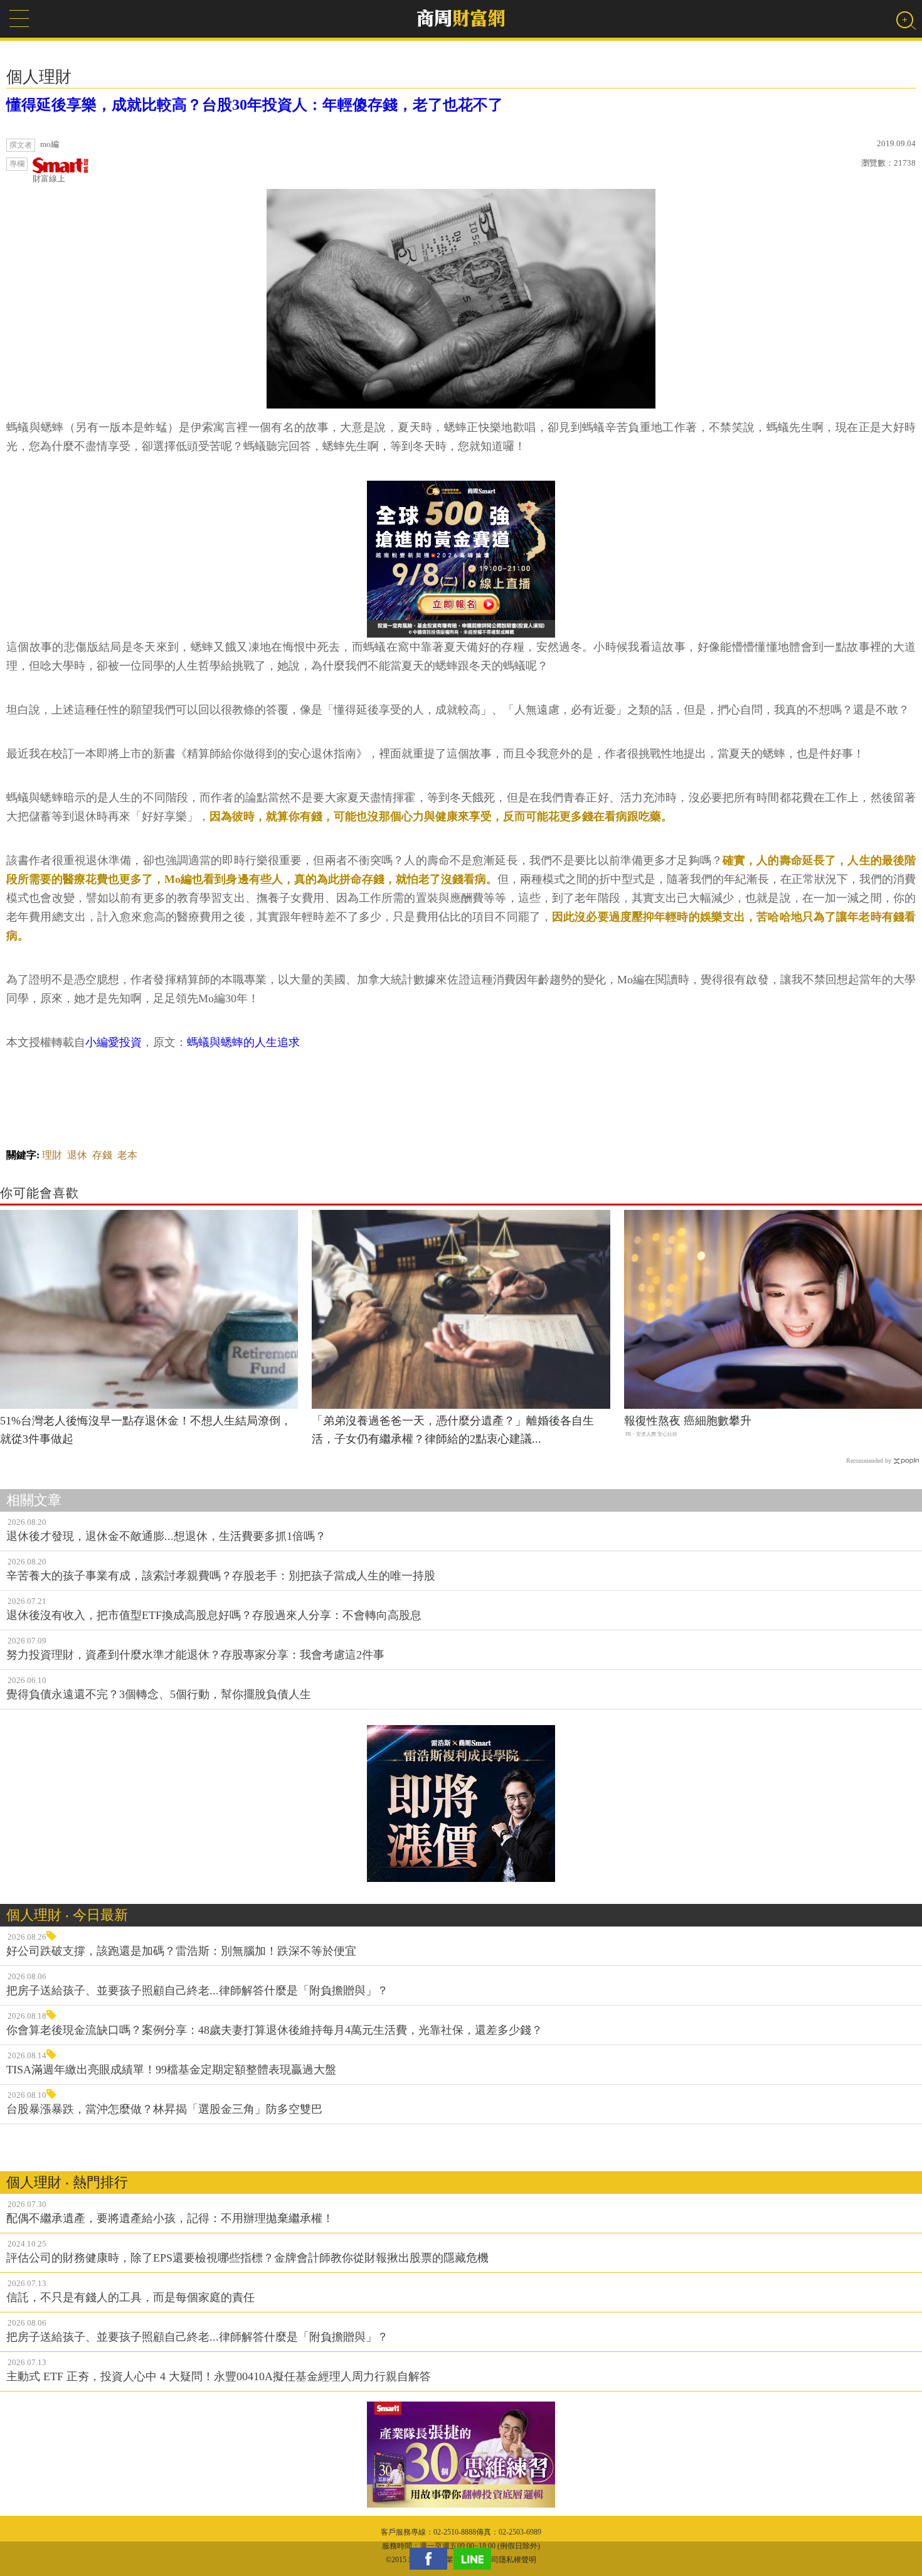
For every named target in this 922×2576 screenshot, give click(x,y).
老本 (127, 1155)
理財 (52, 1155)
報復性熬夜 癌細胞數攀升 (688, 1421)
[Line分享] (475, 2559)
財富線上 (49, 179)
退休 (77, 1155)
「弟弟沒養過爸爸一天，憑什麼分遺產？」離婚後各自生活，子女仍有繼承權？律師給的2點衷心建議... (453, 1430)
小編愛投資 (114, 1042)
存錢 (102, 1155)
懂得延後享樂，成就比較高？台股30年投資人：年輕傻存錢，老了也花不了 (255, 105)
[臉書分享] (432, 2559)
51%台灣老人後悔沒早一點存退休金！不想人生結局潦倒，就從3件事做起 (146, 1430)
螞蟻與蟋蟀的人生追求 (243, 1042)
